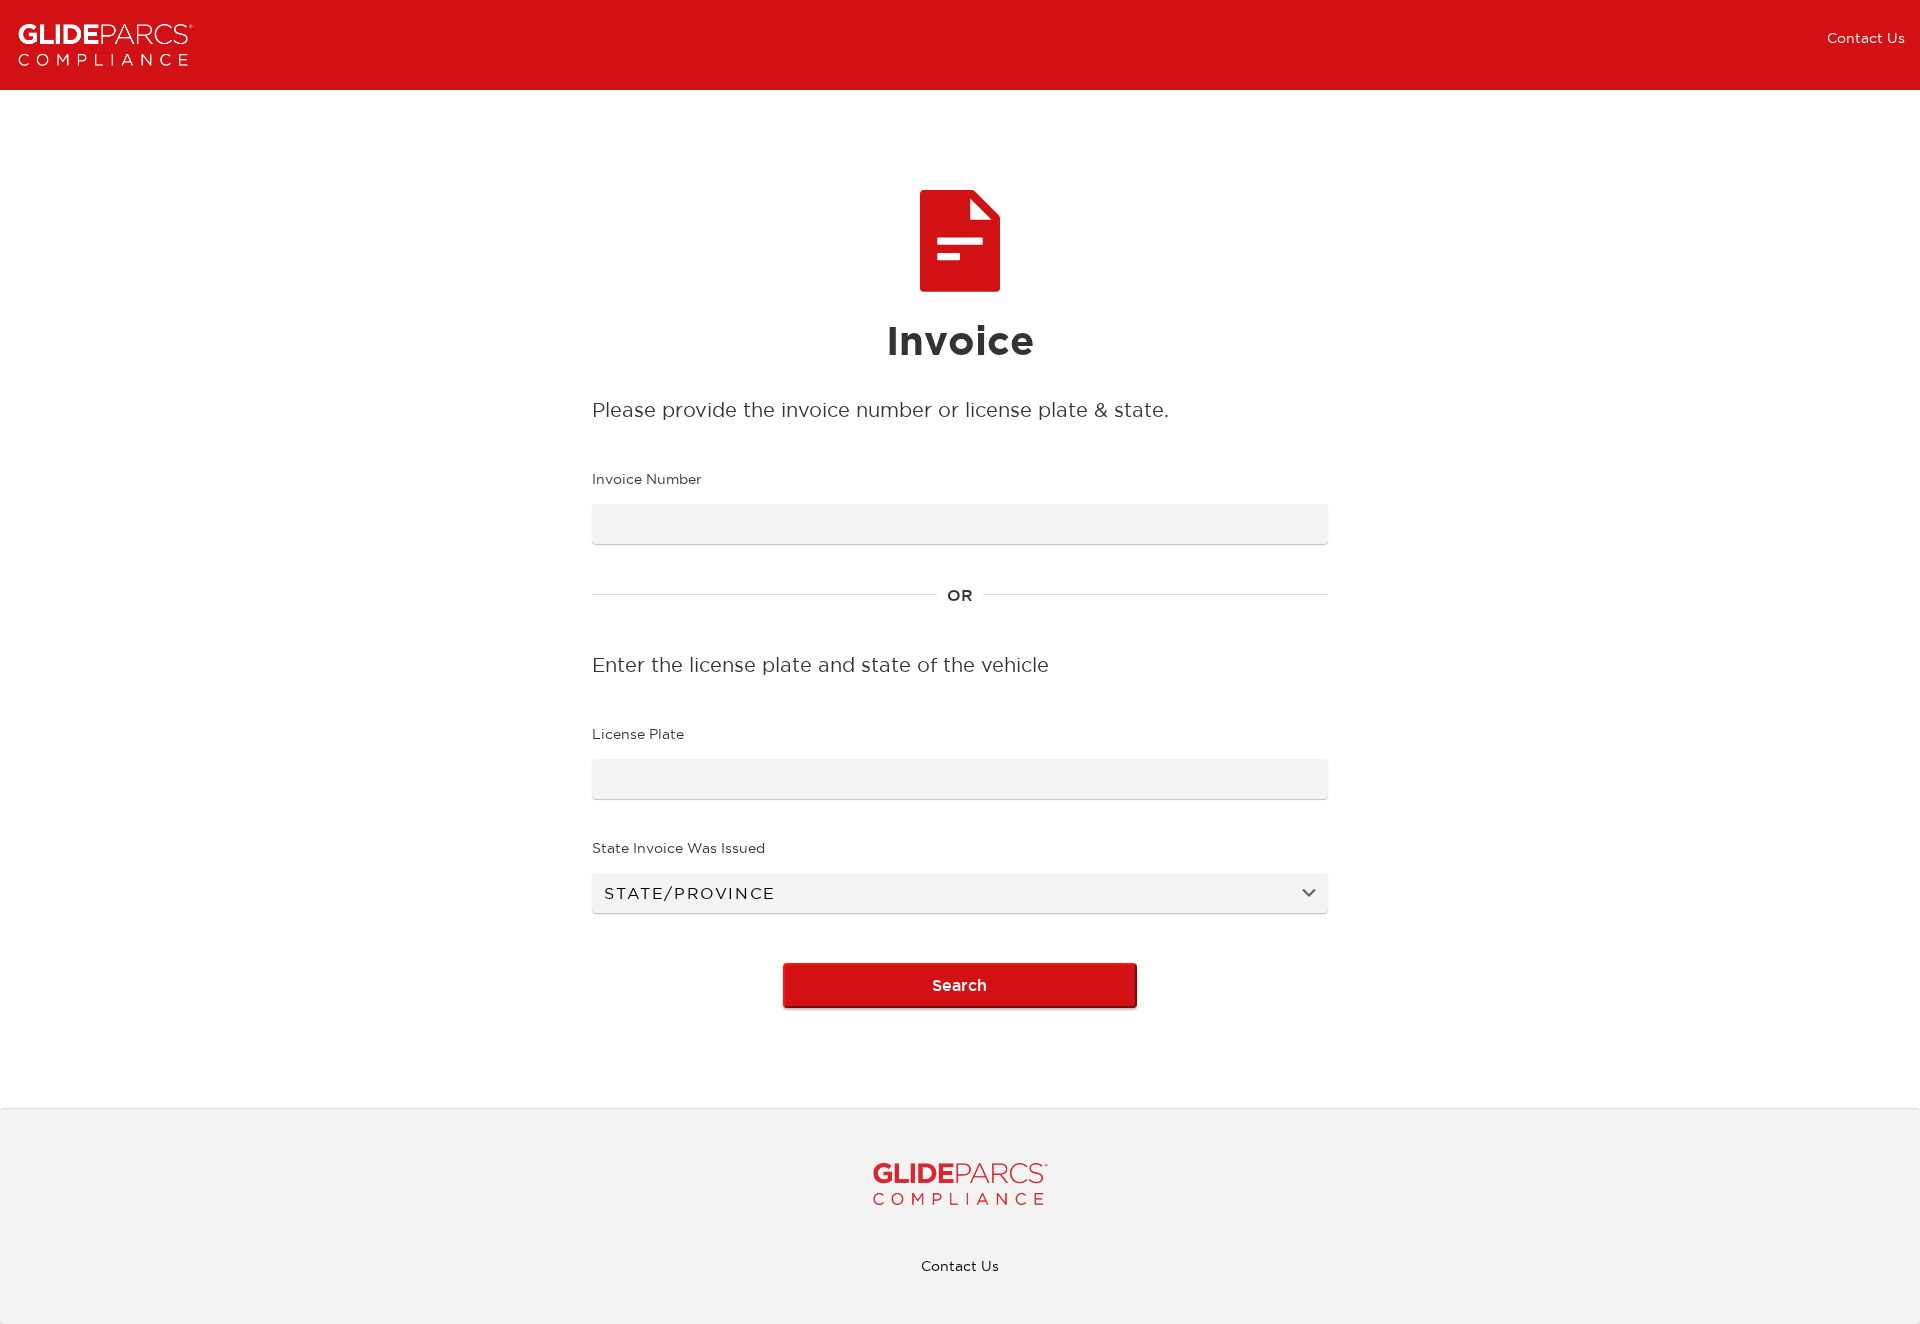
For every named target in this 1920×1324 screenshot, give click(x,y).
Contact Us (1866, 38)
